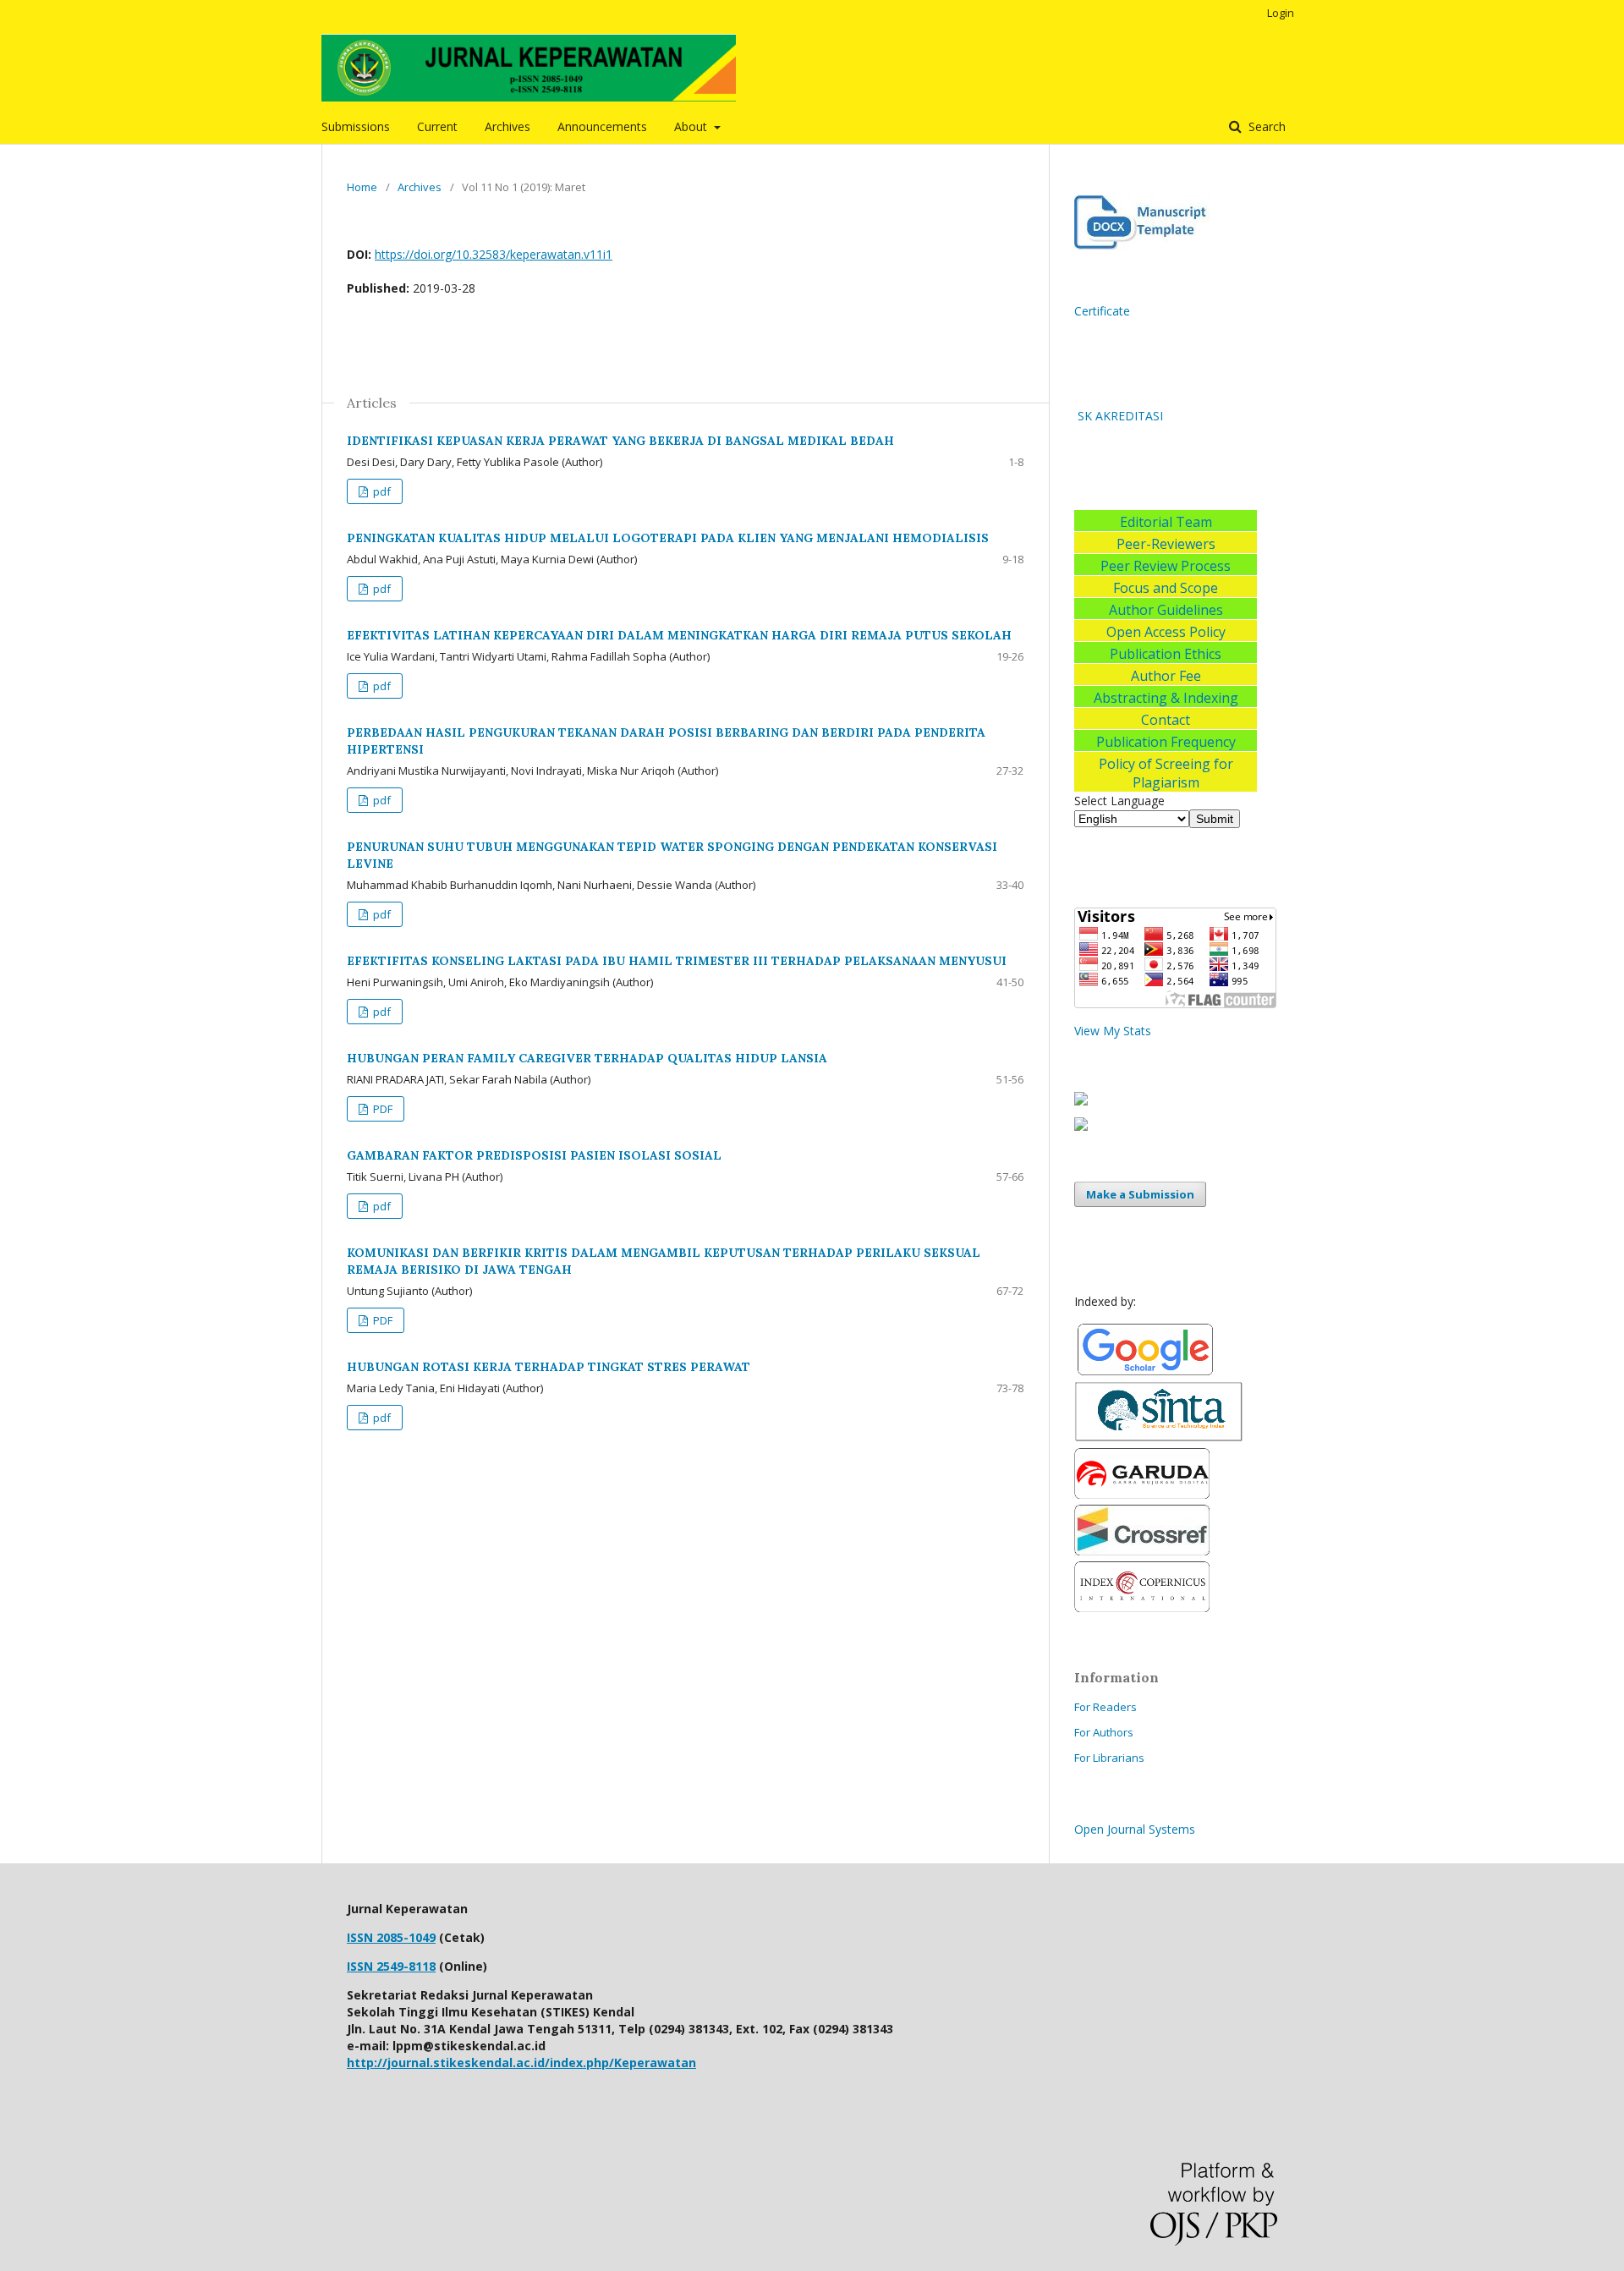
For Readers (1106, 1707)
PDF (381, 1109)
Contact (1166, 720)
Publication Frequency (1166, 742)
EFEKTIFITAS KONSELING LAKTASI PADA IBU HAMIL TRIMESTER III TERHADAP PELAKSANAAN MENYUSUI (677, 961)
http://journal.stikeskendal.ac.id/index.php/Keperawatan (521, 2063)
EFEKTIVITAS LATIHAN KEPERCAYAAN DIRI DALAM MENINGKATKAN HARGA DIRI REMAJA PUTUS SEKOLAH (679, 635)
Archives (507, 126)
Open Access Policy (1166, 632)
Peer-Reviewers (1166, 544)
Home (362, 187)
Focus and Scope (1166, 588)
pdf (381, 491)
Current (437, 126)
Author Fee (1166, 676)
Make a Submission (1140, 1194)
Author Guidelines (1166, 610)
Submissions (356, 126)
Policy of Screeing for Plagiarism (1166, 773)
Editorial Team (1166, 522)
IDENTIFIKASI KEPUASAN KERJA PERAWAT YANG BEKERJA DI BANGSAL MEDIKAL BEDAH (620, 441)
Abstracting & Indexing (1166, 698)
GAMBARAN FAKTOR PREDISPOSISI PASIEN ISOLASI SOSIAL (534, 1155)
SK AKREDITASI (1119, 416)
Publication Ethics (1166, 654)
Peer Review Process (1166, 566)
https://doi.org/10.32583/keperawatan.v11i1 (494, 254)
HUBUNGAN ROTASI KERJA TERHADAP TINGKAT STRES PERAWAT (549, 1367)
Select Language (1119, 801)
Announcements (602, 126)
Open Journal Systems (1135, 1829)
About (692, 126)
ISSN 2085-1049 (391, 1937)
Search (1265, 126)
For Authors (1104, 1732)
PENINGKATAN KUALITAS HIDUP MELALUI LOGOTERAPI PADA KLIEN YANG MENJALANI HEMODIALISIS (668, 538)
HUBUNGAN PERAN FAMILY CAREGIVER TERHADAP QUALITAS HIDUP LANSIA (587, 1058)
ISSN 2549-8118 (391, 1966)
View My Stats (1113, 1031)
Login (1281, 13)
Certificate (1102, 311)
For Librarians (1109, 1758)
